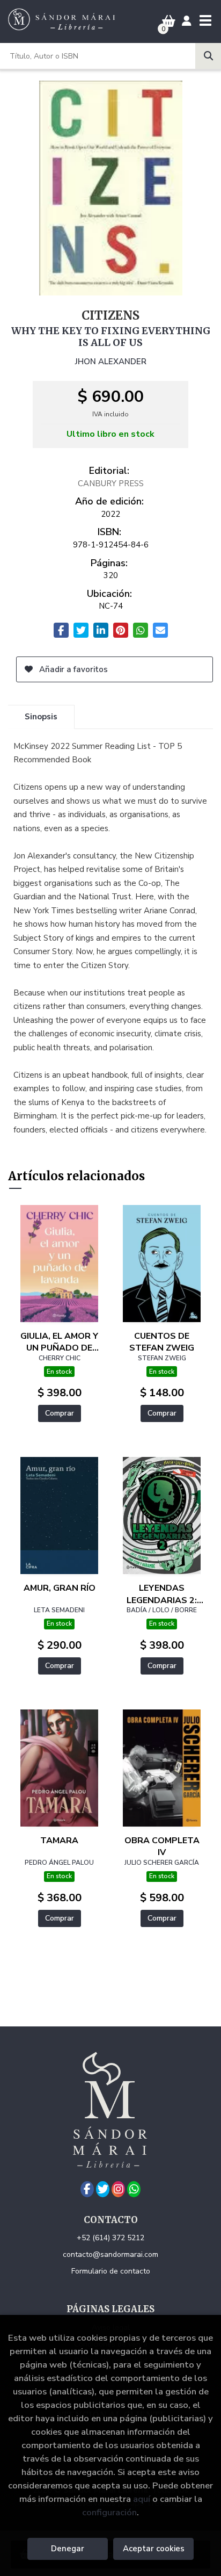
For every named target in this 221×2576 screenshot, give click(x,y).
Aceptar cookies (154, 2549)
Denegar (68, 2549)
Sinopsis (41, 717)
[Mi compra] (169, 21)
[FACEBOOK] (87, 2189)
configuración (109, 2512)
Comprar (60, 1413)
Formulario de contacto (111, 2271)
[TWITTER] (103, 2189)
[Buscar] (208, 56)
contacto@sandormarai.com (110, 2254)
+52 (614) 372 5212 (110, 2238)
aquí (142, 2499)
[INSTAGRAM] (118, 2189)
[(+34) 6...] (134, 2189)
